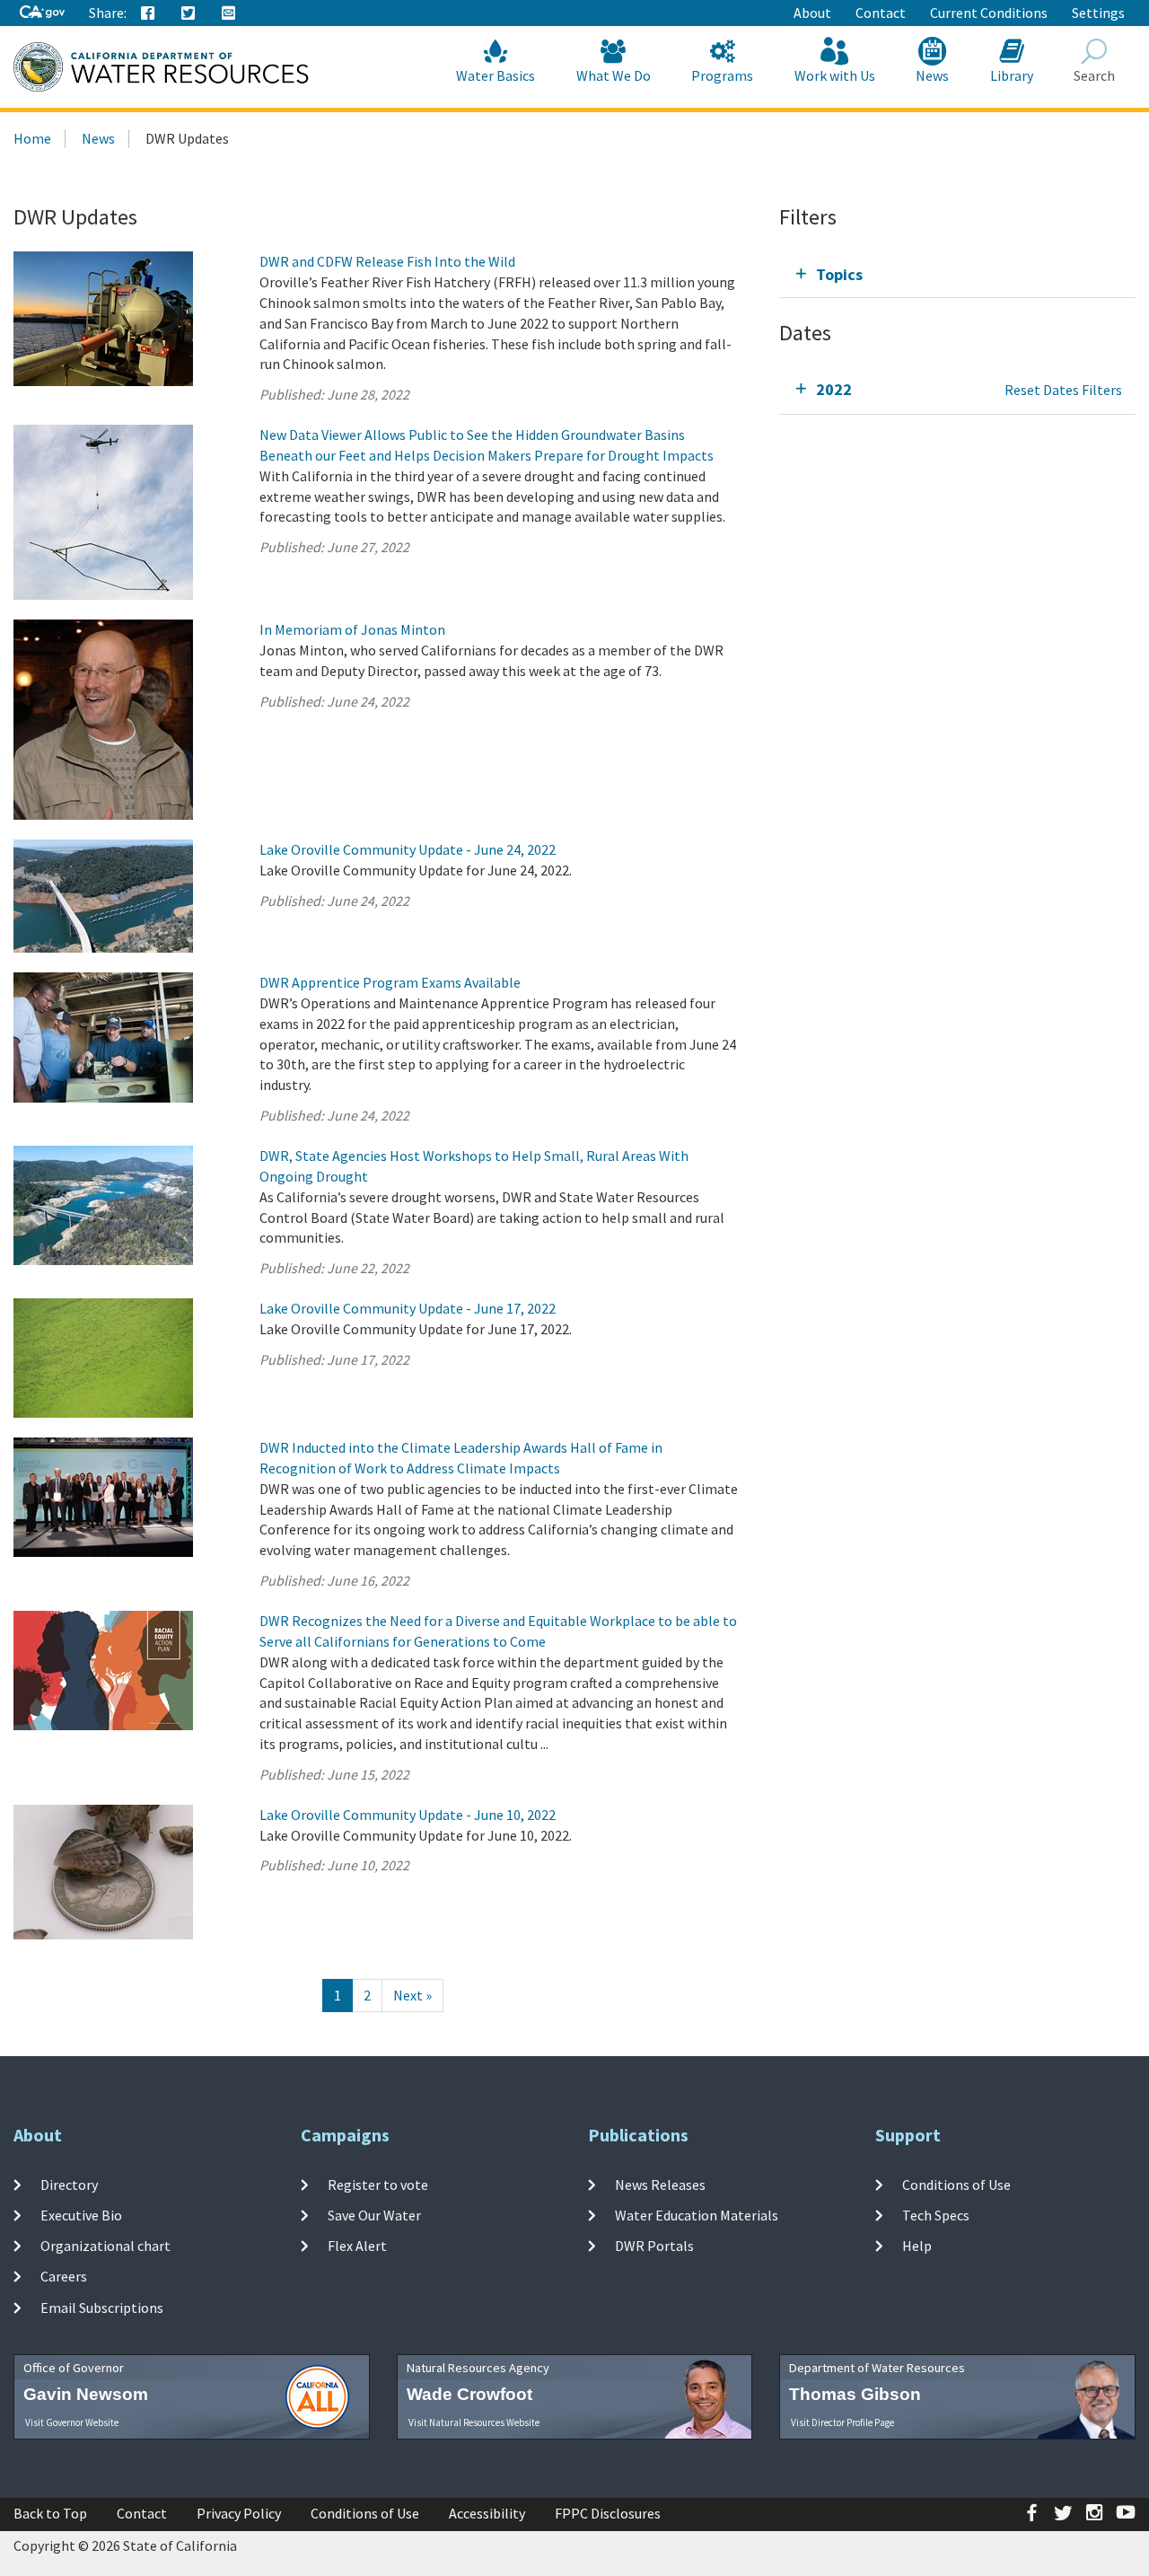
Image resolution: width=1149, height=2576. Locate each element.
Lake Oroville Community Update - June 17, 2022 (408, 1308)
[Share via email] (229, 13)
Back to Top (50, 2513)
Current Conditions (989, 13)
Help (917, 2246)
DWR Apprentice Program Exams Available (390, 982)
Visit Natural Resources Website (474, 2422)
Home (32, 138)
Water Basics (496, 75)
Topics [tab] (839, 274)
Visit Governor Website (72, 2422)
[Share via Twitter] (189, 13)
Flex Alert (357, 2246)
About (812, 13)
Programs (722, 75)
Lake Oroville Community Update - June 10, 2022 (408, 1815)
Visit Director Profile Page (842, 2422)
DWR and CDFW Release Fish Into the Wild (387, 261)
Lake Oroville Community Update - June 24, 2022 (408, 849)
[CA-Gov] (42, 13)
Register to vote (378, 2184)
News (932, 75)
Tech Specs (936, 2215)
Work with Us (835, 75)
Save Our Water (374, 2215)
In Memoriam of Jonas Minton (352, 629)
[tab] (957, 274)
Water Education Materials (697, 2215)
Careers (64, 2276)
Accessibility (487, 2513)
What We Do (614, 75)
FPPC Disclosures (608, 2513)
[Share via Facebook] (148, 13)
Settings (1098, 13)
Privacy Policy (239, 2513)
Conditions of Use (956, 2184)
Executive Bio (81, 2215)
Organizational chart (105, 2246)
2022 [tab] (834, 389)
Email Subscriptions (102, 2308)
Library (1012, 75)
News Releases (660, 2184)
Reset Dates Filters (1063, 390)
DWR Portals (654, 2246)
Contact (881, 13)
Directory (69, 2184)
